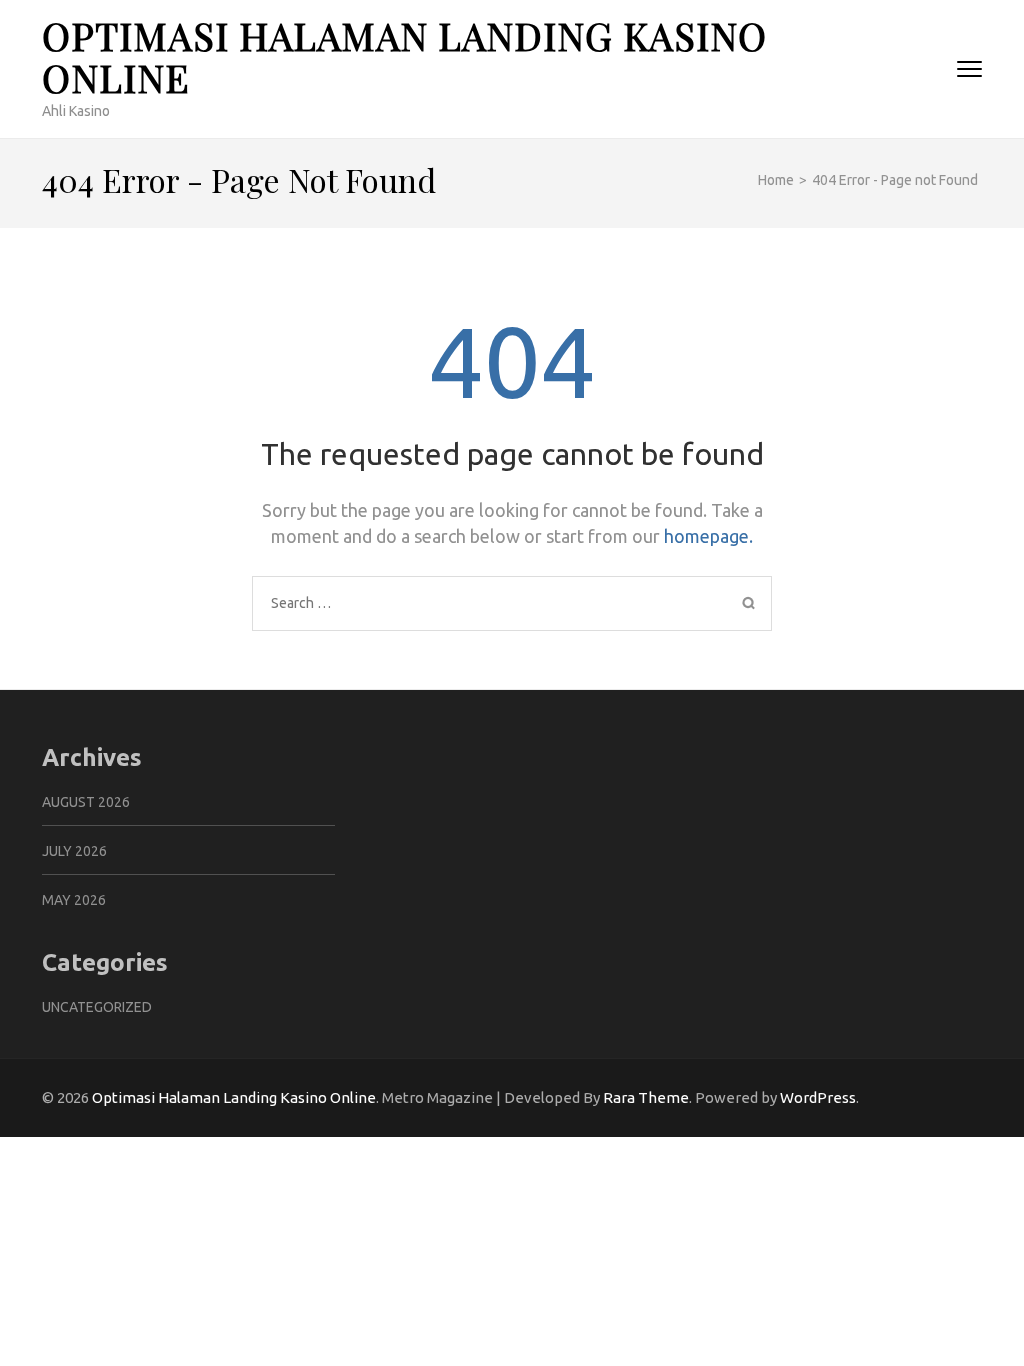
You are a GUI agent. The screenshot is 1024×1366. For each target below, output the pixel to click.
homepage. (708, 536)
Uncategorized (97, 1007)
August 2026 (86, 802)
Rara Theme (646, 1097)
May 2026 (74, 900)
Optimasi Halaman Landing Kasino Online (404, 56)
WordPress (818, 1097)
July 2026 (74, 851)
